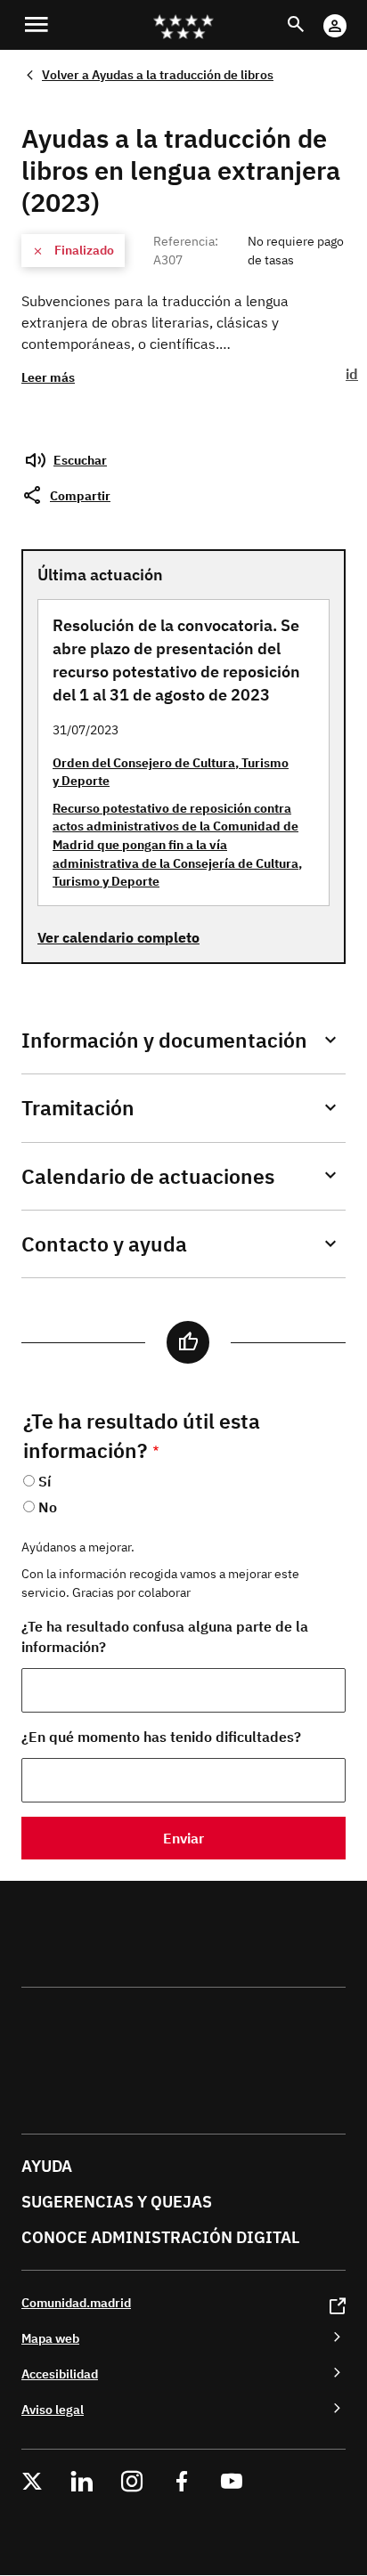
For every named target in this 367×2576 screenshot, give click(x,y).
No (48, 1507)
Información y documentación (164, 1040)
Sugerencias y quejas (117, 2202)
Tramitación (78, 1108)
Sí (45, 1481)
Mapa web (50, 2338)
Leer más (48, 377)
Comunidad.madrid (76, 2302)
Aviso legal (53, 2409)
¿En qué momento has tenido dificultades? (161, 1737)
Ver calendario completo (118, 937)
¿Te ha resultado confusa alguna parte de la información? (165, 1636)
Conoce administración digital (160, 2237)
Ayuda (47, 2166)
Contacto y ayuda (104, 1244)
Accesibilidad (60, 2373)
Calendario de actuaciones (148, 1176)
